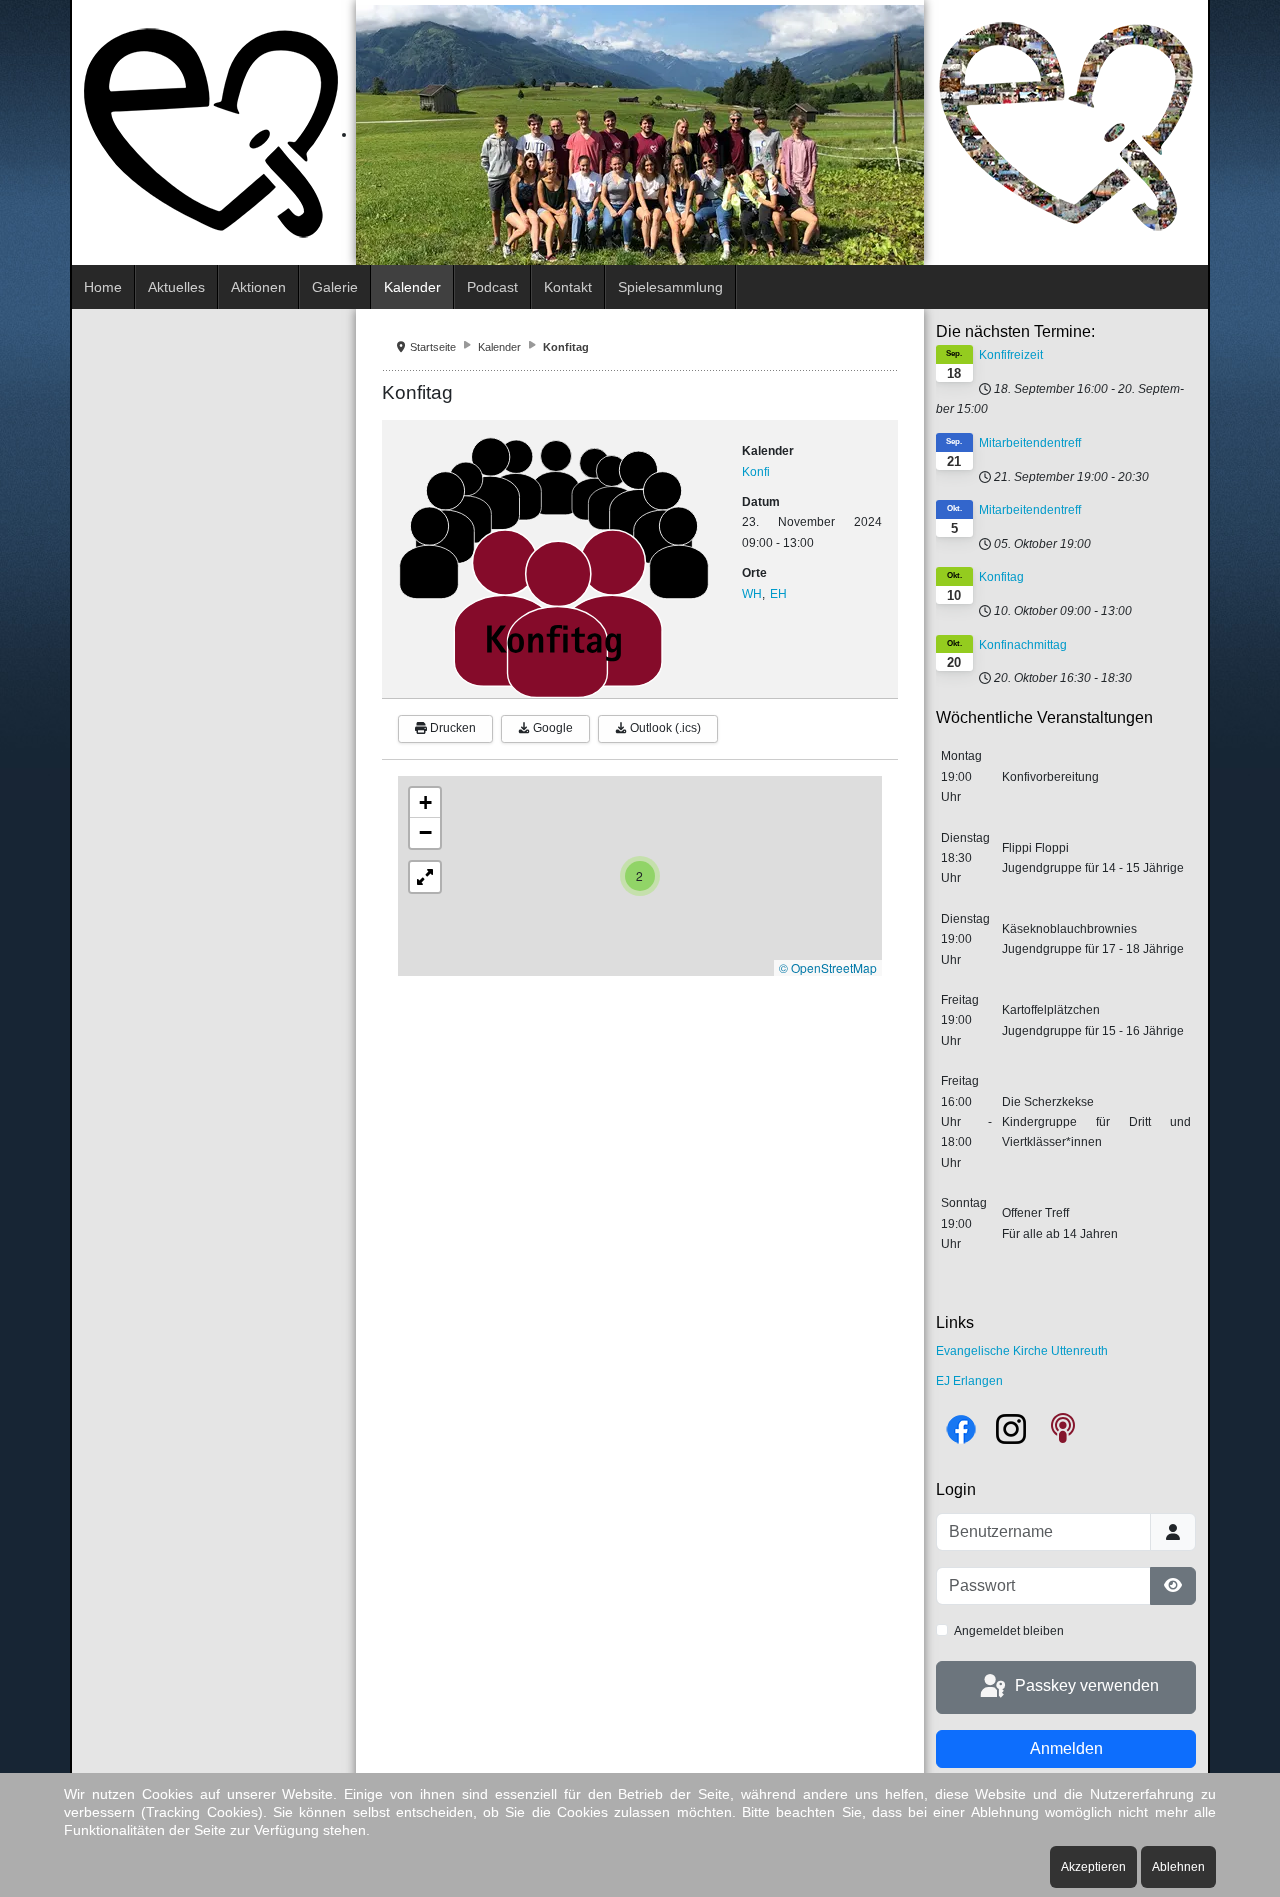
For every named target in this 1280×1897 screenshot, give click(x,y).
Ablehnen (1178, 1867)
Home (103, 287)
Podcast (492, 287)
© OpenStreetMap (828, 967)
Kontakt (568, 287)
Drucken (451, 728)
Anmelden (1066, 1748)
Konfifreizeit (1011, 355)
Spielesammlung (670, 287)
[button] (640, 876)
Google (551, 728)
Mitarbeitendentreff (1030, 443)
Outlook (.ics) (664, 728)
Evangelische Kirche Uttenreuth (1022, 1351)
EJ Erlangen (969, 1381)
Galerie (335, 287)
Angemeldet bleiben (1009, 1631)
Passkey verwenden (1085, 1685)
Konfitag (1001, 577)
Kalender (412, 287)
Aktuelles (176, 287)
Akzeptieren (1093, 1867)
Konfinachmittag (1023, 645)
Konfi (756, 472)
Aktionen (258, 287)
